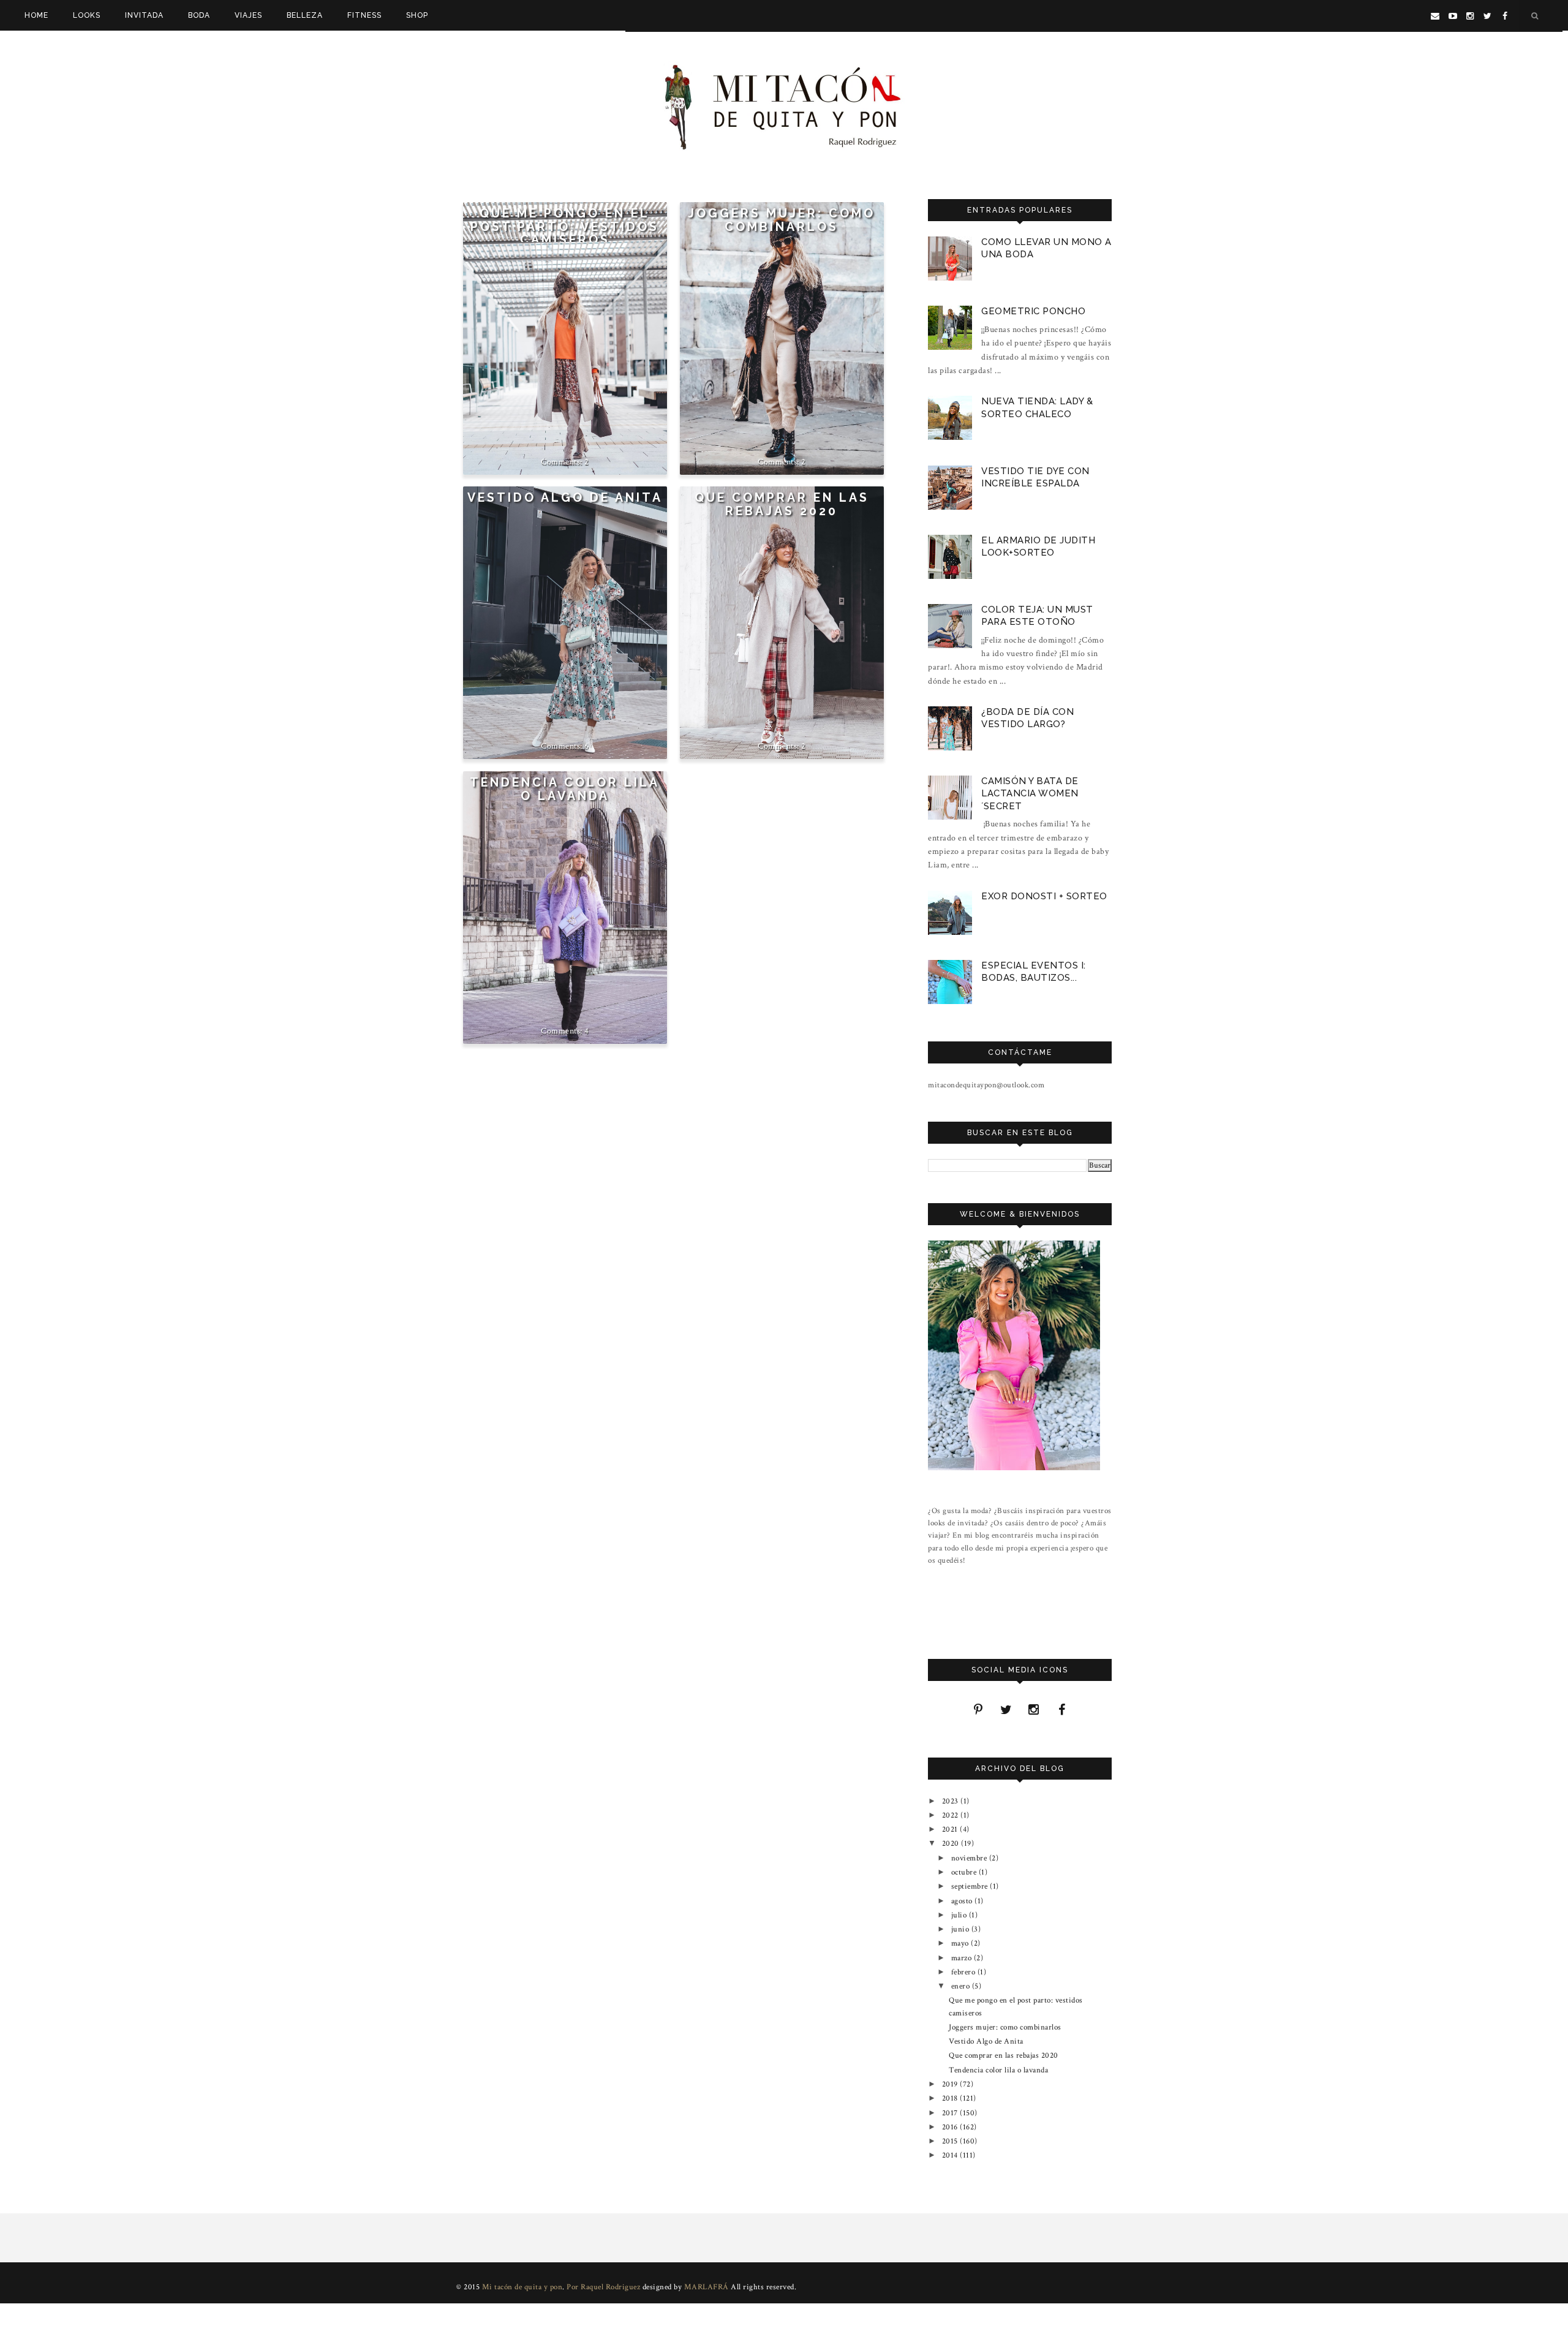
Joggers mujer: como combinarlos (782, 220)
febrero (964, 1972)
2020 (952, 1843)
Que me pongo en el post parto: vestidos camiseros (565, 227)
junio (961, 1929)
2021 (951, 1829)
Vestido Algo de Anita (565, 498)
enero (962, 1986)
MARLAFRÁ (707, 2287)
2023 (952, 1801)
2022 (952, 1815)
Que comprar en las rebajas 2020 (782, 504)
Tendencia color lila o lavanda (565, 789)
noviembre (970, 1858)
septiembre (971, 1886)
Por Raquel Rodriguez (603, 2287)
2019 (951, 2084)
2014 (951, 2155)
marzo (963, 1958)
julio (960, 1915)
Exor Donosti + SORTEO (1044, 896)
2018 (951, 2098)
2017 (951, 2113)
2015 (951, 2141)
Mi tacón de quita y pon (522, 2287)
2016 (951, 2127)
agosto (963, 1901)
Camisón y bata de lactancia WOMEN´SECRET (1030, 793)
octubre (965, 1872)
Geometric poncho (1033, 311)
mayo (961, 1943)
